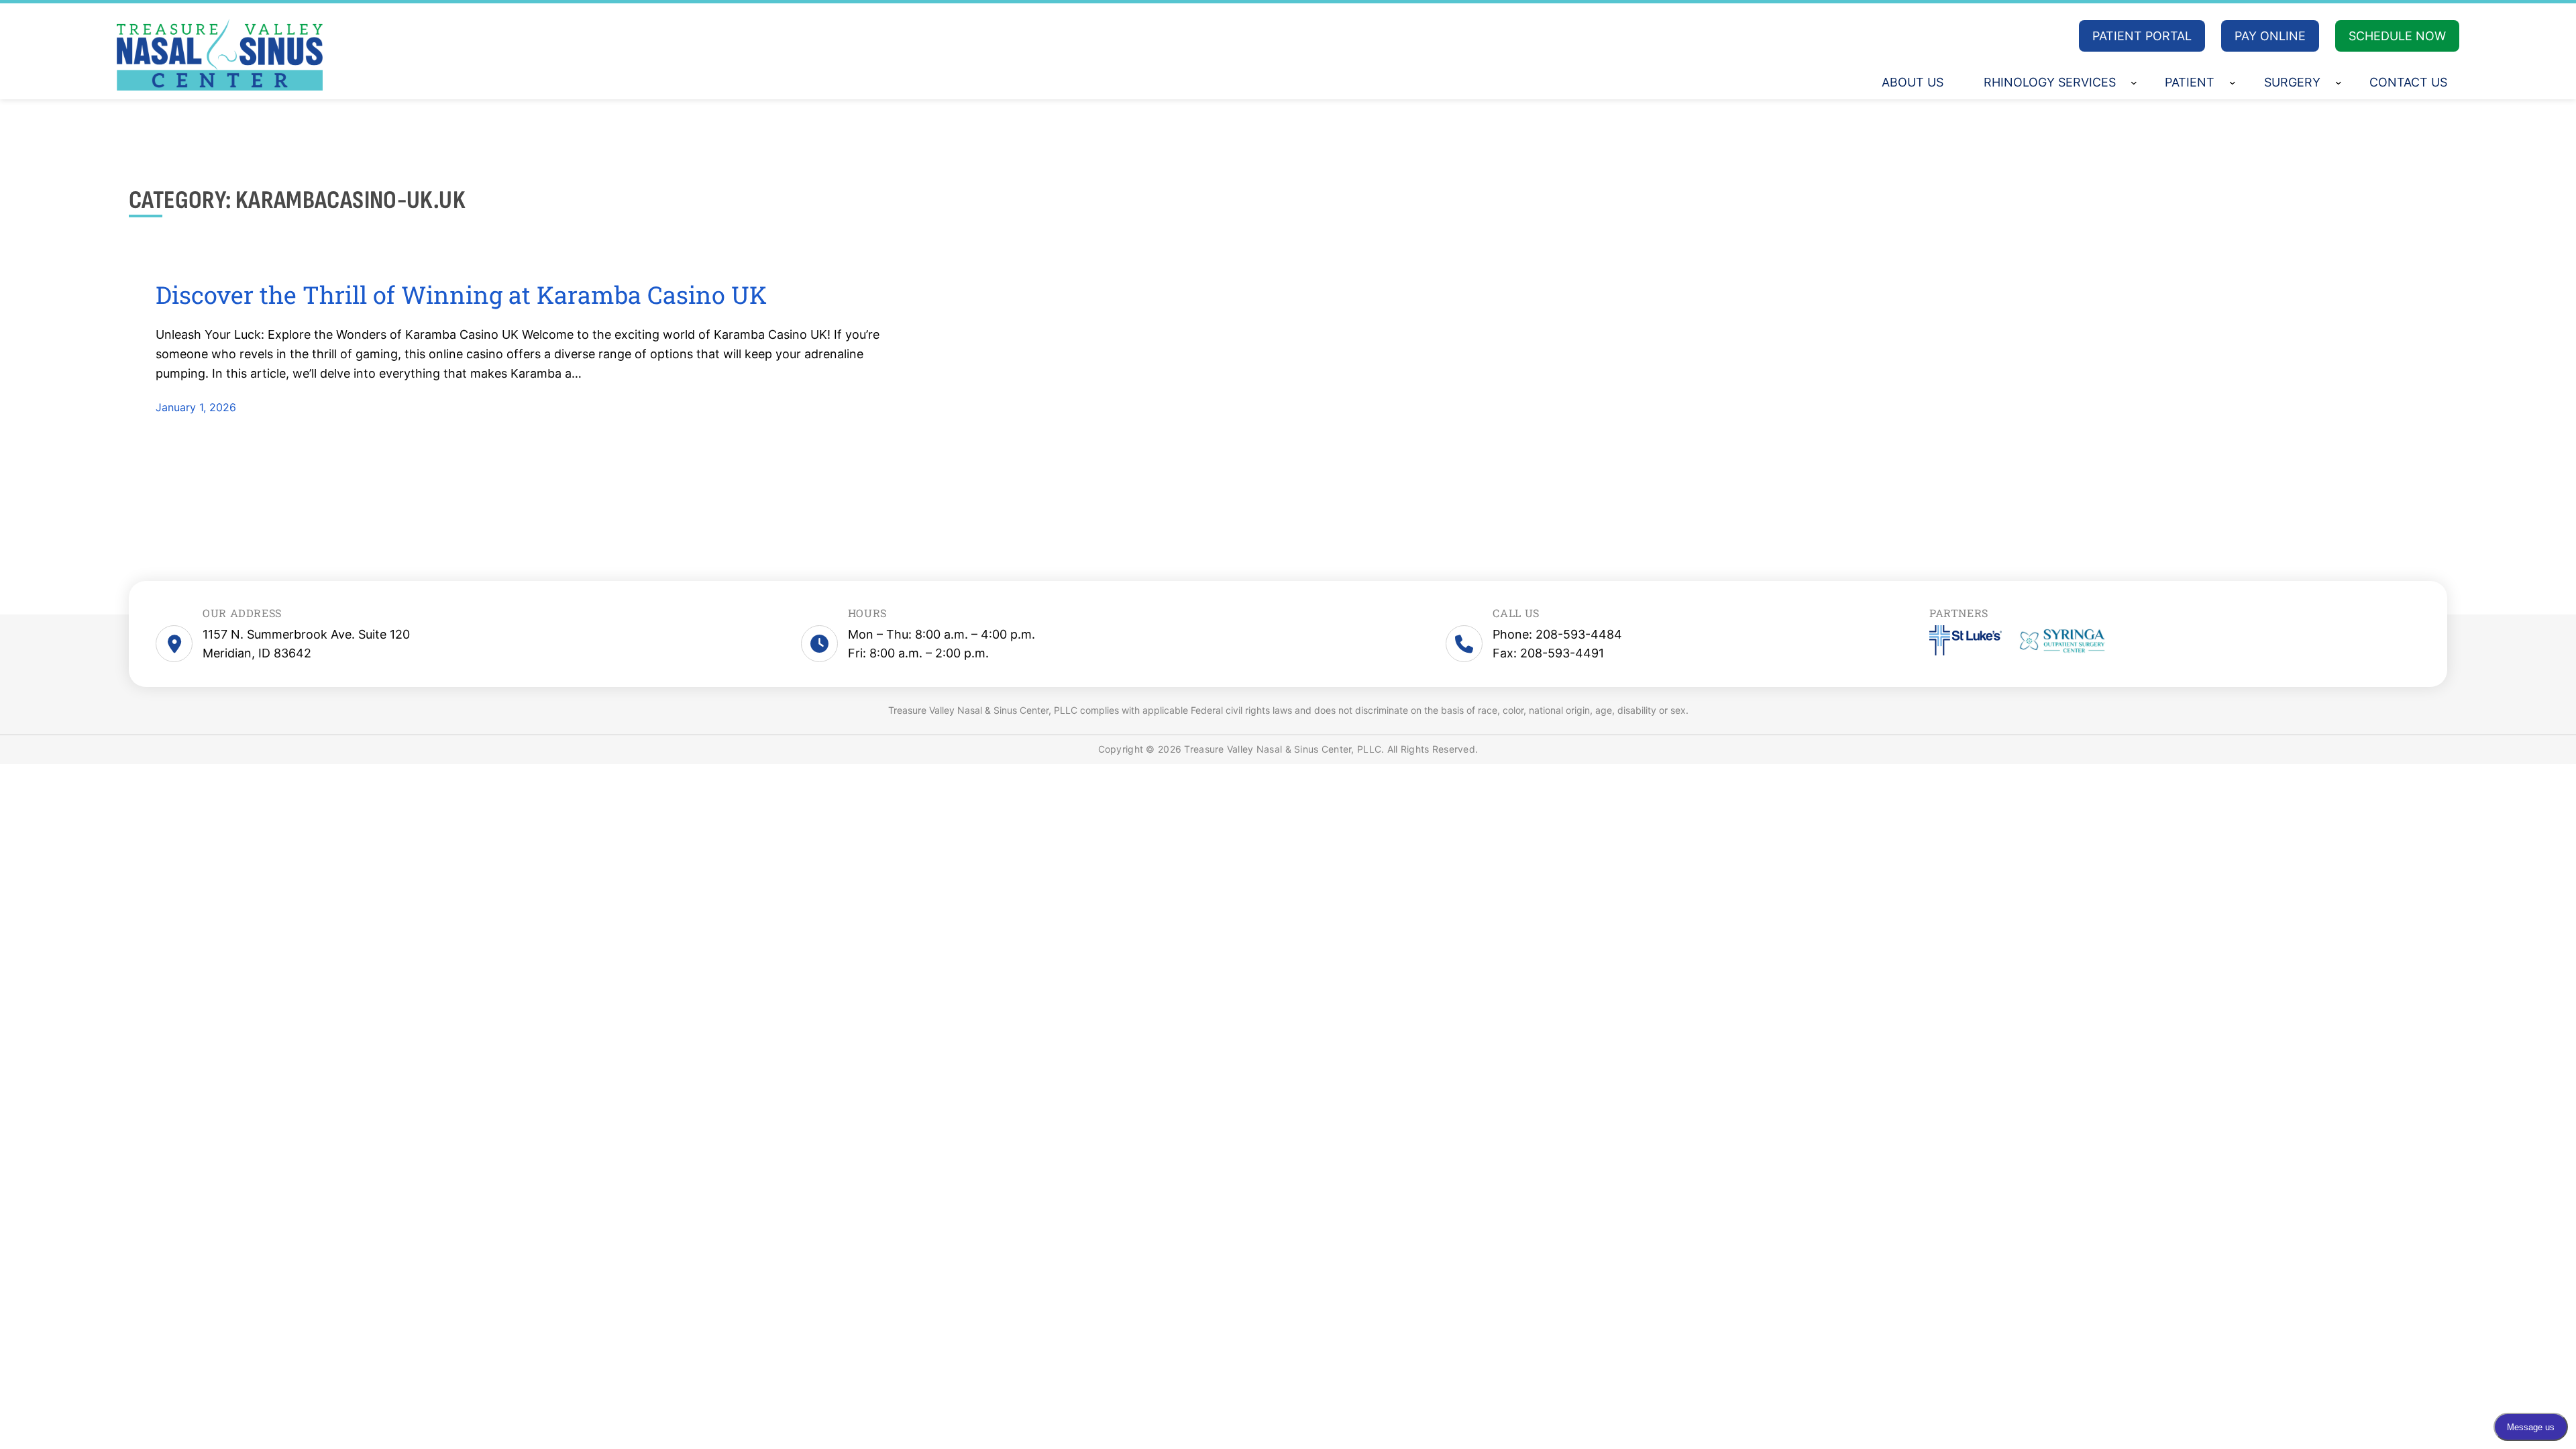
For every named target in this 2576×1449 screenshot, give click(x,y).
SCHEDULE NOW (2397, 36)
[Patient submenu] (2233, 83)
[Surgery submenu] (2339, 83)
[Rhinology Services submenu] (2134, 83)
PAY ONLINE (2270, 36)
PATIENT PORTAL (2142, 36)
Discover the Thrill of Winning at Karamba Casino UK (461, 295)
